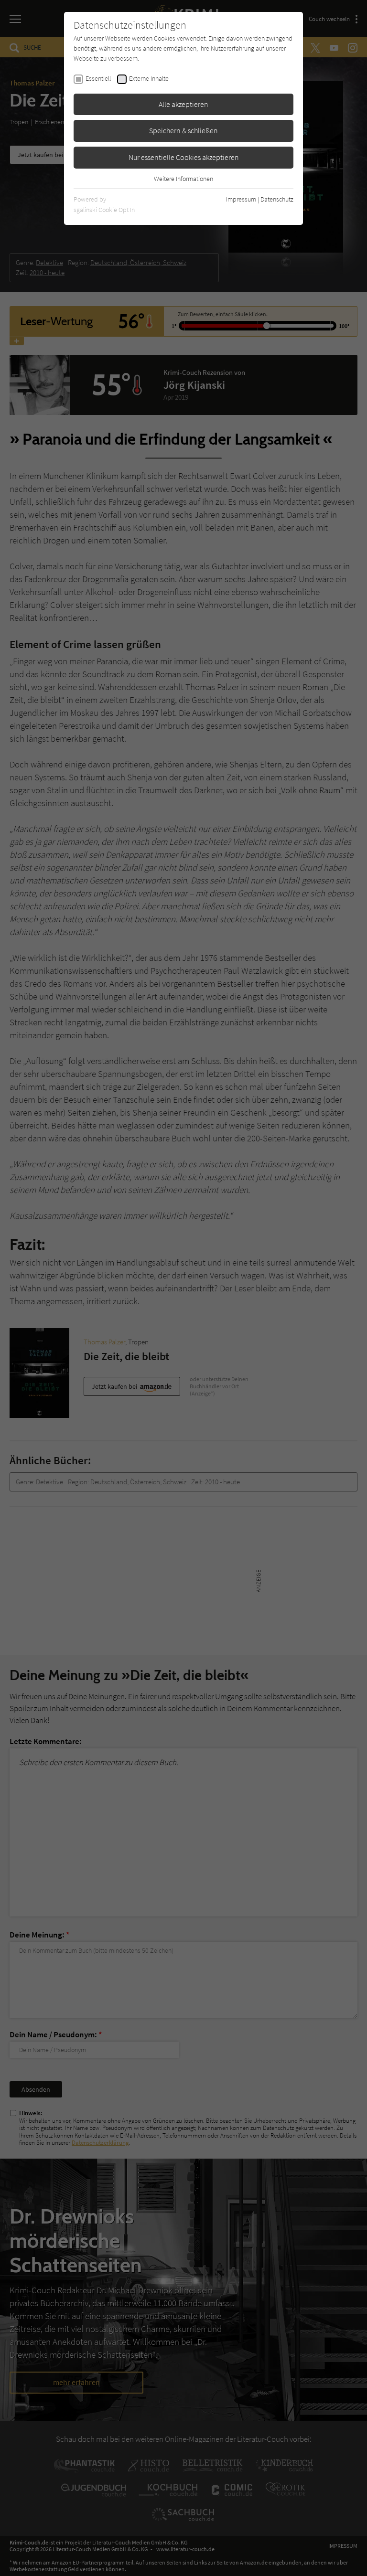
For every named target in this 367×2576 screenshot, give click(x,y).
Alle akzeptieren (183, 104)
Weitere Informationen (183, 179)
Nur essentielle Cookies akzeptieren (184, 157)
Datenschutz (277, 199)
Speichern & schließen (183, 130)
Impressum (241, 199)
